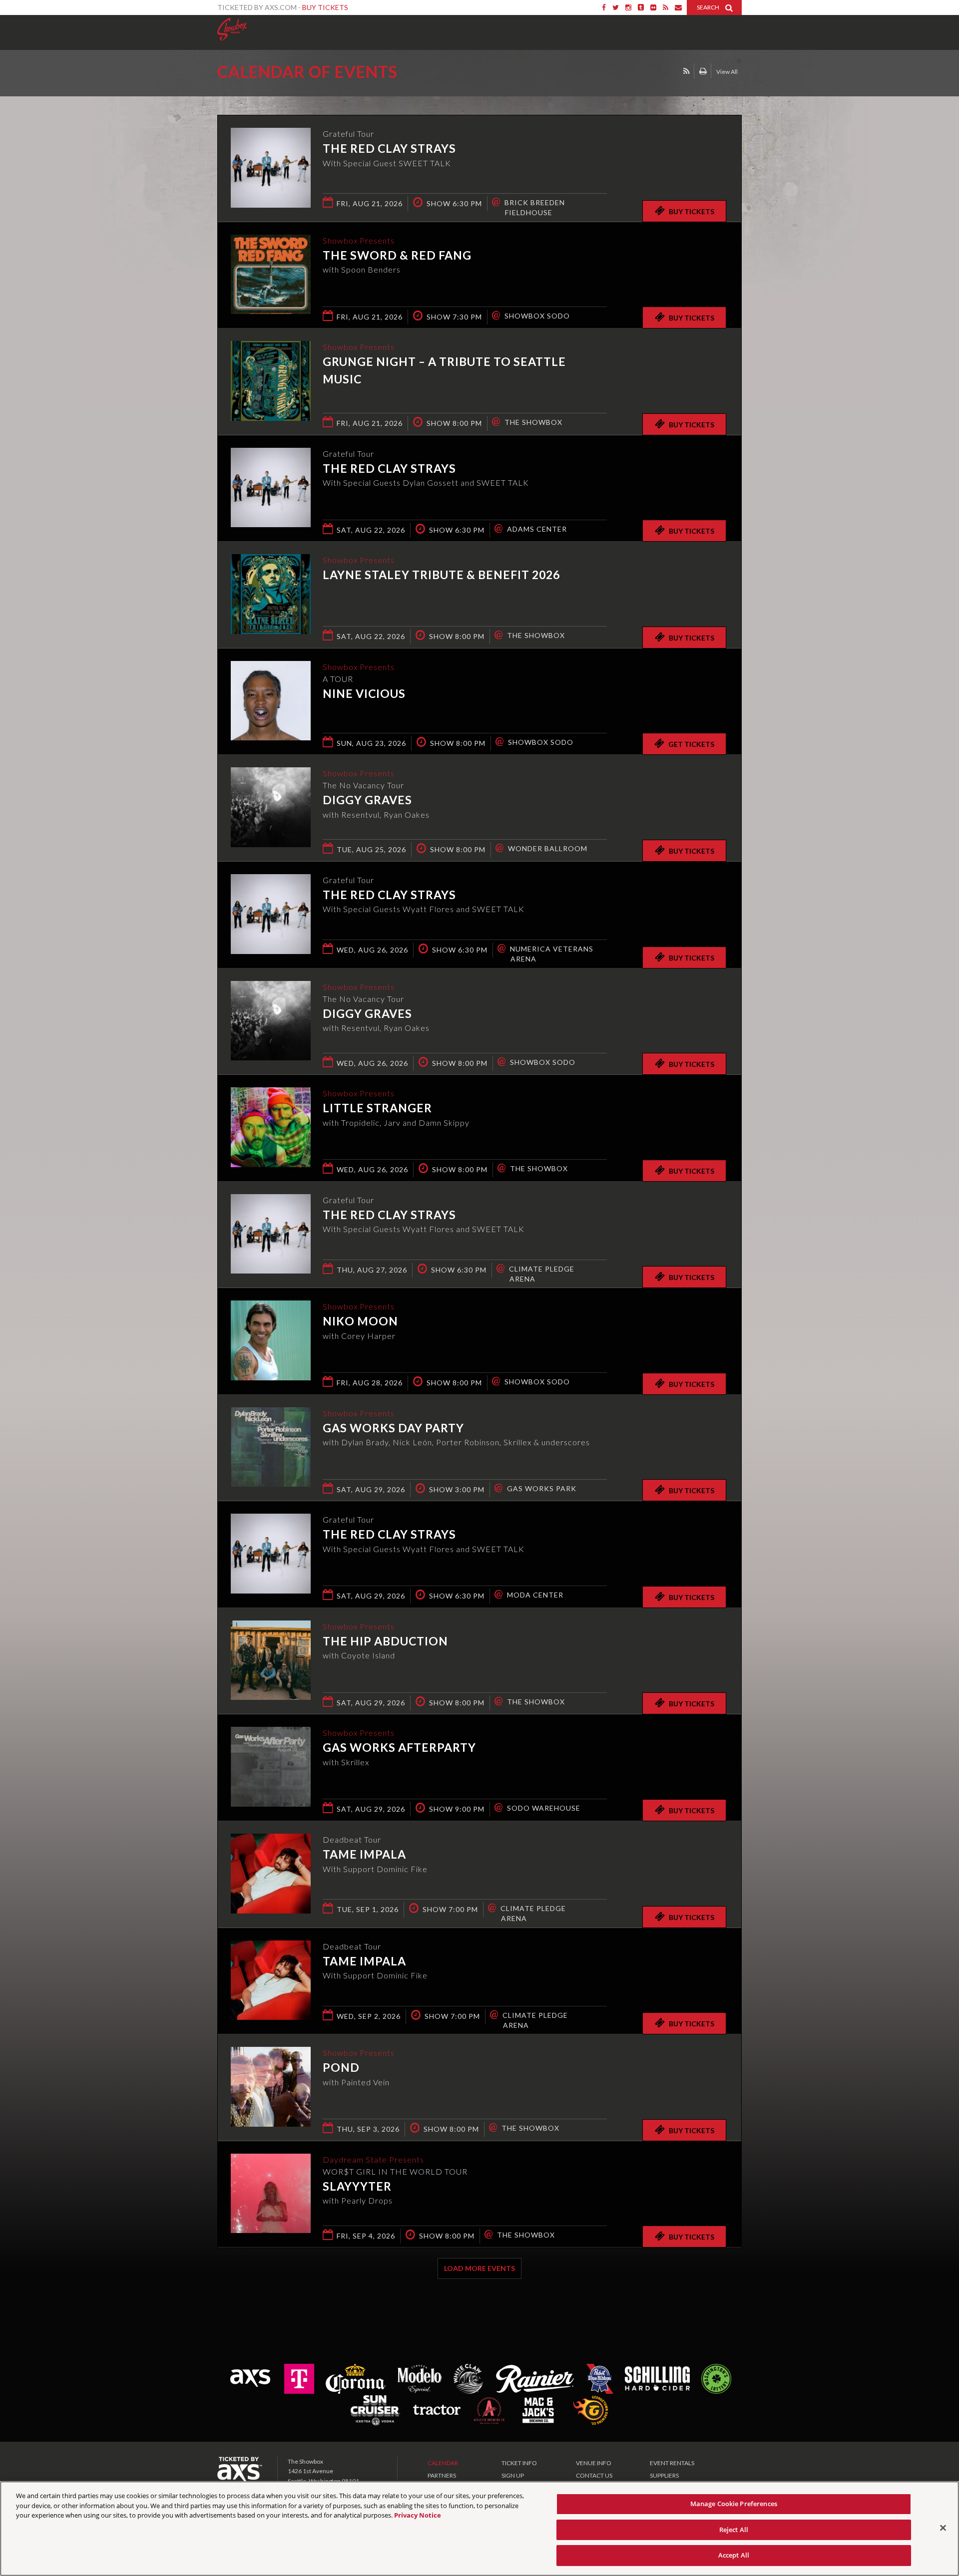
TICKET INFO (519, 2463)
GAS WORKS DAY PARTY (393, 1428)
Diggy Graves (367, 800)
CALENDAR (443, 2463)
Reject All (734, 2530)
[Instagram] (628, 7)
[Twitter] (616, 7)
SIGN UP (513, 2475)
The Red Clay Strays (389, 148)
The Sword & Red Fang (397, 255)
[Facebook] (604, 7)
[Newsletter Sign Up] (678, 7)
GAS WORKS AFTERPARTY (399, 1747)
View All (727, 72)
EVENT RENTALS (672, 2463)
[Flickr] (653, 7)
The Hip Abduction (385, 1641)
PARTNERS (442, 2475)
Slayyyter (357, 2186)
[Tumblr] (641, 7)
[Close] (943, 2528)
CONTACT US (594, 2475)
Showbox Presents (232, 29)
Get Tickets (691, 744)
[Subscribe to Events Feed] (687, 71)
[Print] (703, 71)
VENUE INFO (594, 2463)
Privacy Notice (418, 2515)
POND (341, 2067)
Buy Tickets (325, 7)
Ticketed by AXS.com (470, 73)
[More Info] (271, 204)
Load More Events (479, 2268)
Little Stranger (377, 1108)
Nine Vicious (364, 693)
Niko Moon (360, 1321)
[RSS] (666, 7)
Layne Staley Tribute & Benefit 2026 (441, 575)
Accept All (734, 2555)
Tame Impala (364, 1854)
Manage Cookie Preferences (734, 2504)
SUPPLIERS (664, 2475)
